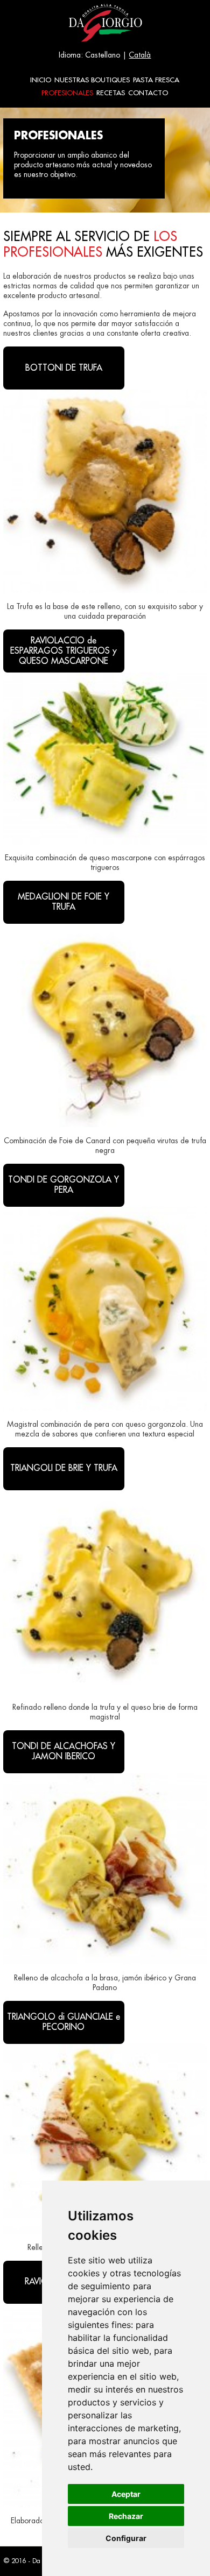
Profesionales (67, 93)
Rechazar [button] (126, 2516)
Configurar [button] (126, 2538)
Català (140, 55)
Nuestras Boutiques (92, 80)
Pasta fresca (156, 80)
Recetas (111, 93)
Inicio (41, 80)
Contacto (148, 93)
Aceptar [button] (126, 2494)
